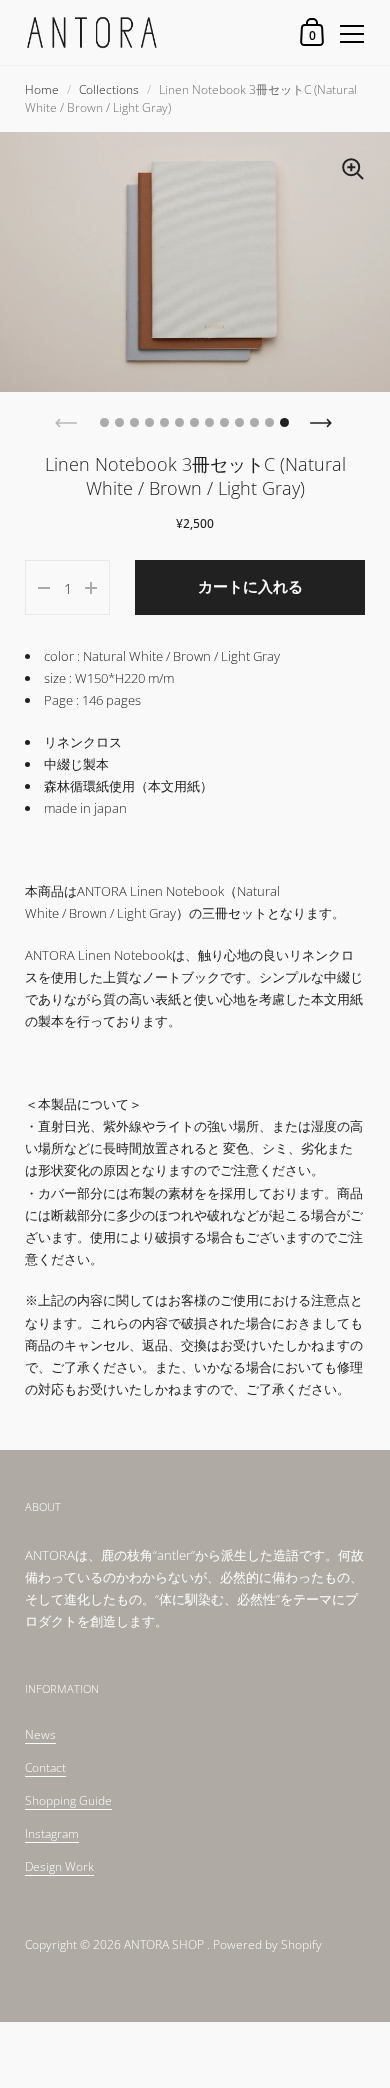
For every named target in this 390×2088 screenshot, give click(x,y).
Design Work (59, 1866)
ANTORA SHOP (164, 1944)
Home (42, 89)
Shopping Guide (68, 1800)
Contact (45, 1767)
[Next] (323, 417)
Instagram (52, 1833)
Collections (109, 89)
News (40, 1734)
